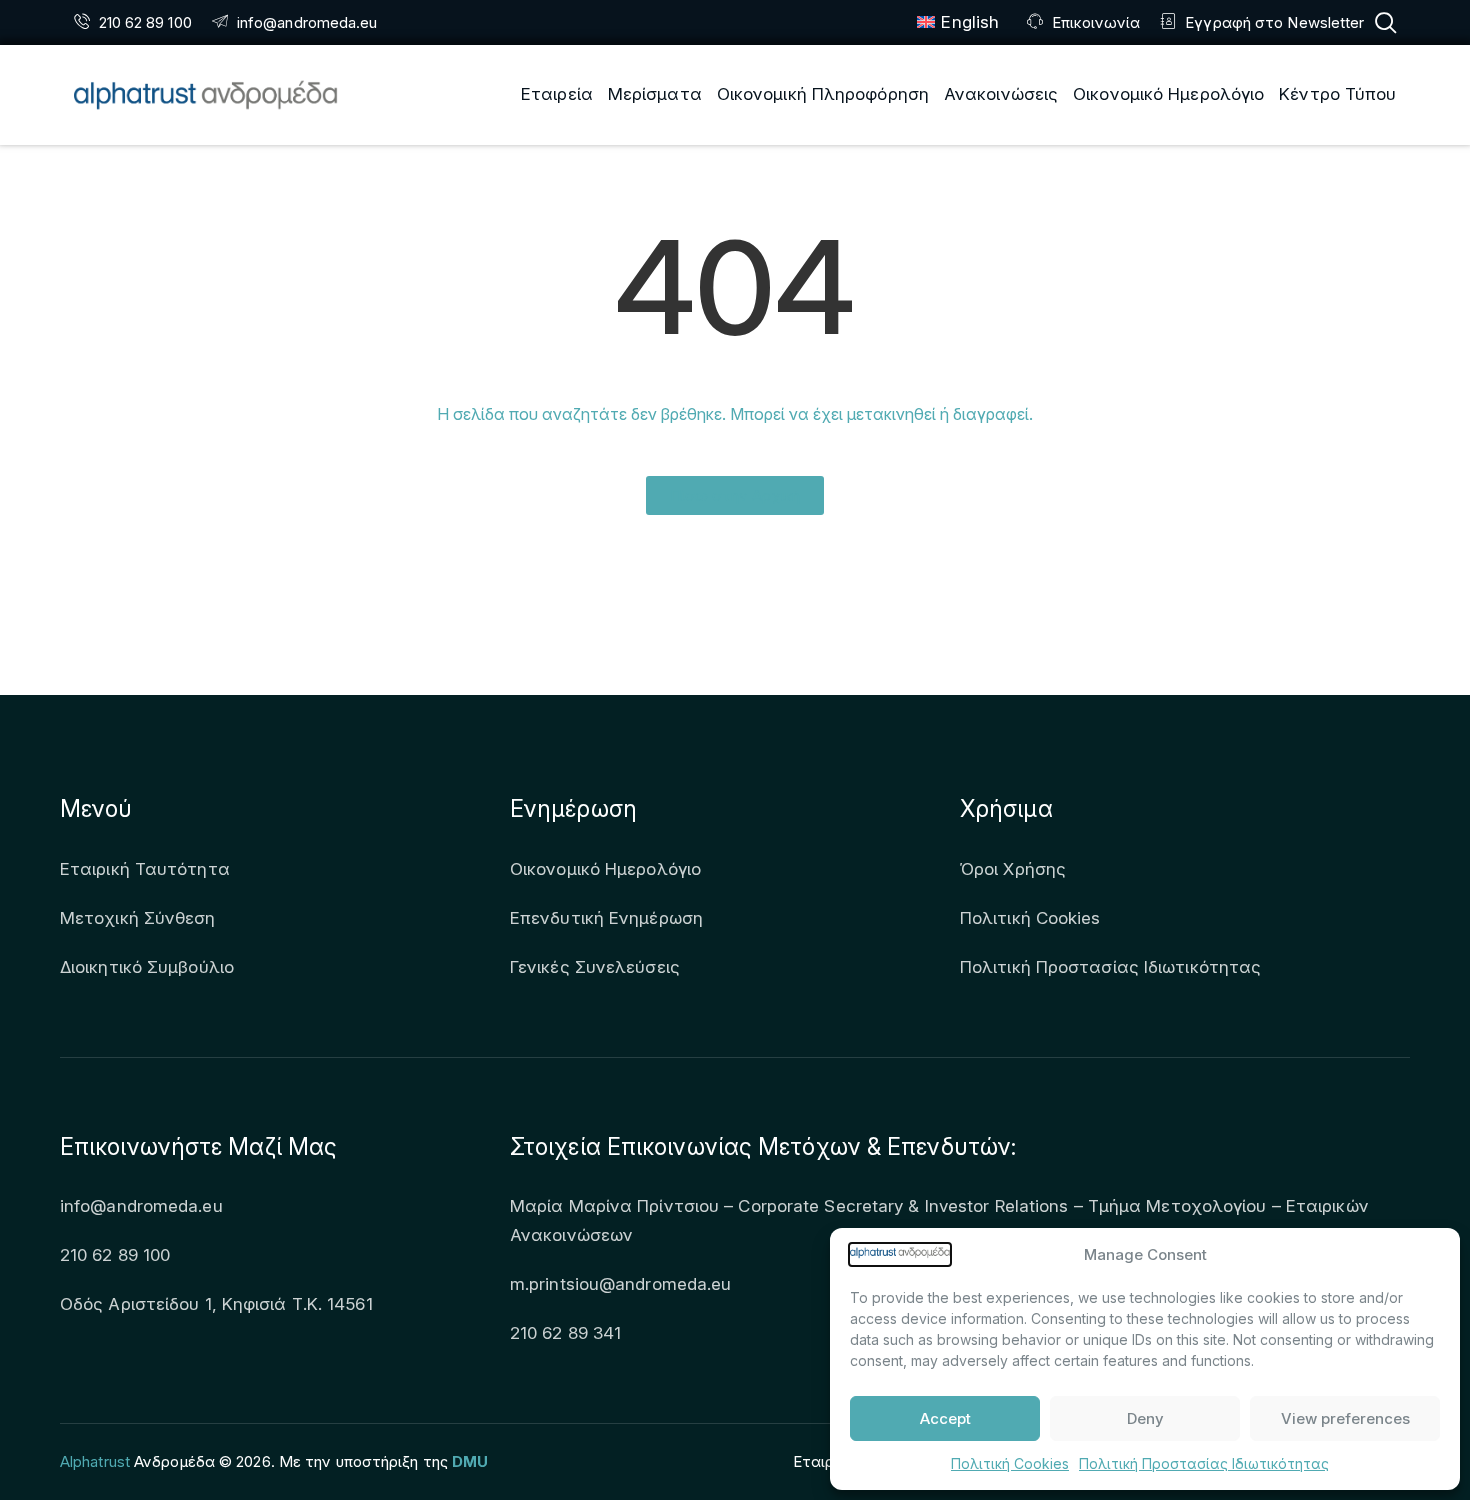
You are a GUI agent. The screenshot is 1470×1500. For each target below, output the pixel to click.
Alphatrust (95, 1461)
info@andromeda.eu (141, 1206)
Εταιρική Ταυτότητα (145, 869)
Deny (1145, 1418)
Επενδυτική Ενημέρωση (606, 918)
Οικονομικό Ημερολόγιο (605, 869)
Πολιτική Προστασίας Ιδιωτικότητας (1204, 1463)
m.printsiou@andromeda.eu (620, 1284)
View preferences (1345, 1418)
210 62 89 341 (565, 1333)
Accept (945, 1418)
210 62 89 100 (115, 1255)
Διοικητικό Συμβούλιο (147, 967)
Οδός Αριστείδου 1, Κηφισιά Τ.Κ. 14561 (216, 1304)
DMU (470, 1461)
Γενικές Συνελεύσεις (595, 967)
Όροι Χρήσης (1013, 869)
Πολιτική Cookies (1010, 1463)
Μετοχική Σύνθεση (138, 918)
